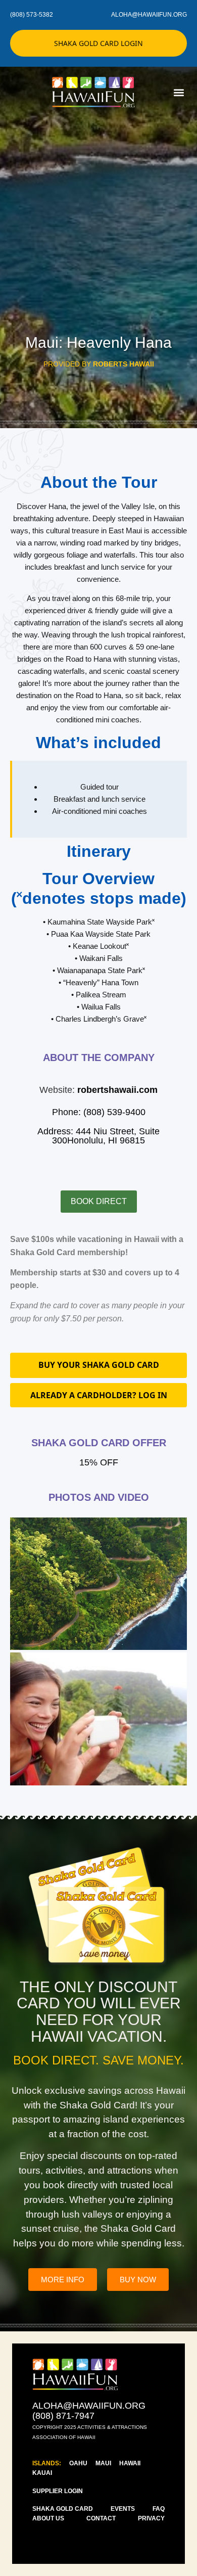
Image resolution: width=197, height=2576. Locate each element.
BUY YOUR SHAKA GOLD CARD (99, 1365)
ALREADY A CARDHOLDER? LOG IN (99, 1395)
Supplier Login (58, 2491)
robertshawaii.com (117, 1090)
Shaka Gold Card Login (98, 43)
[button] (179, 92)
